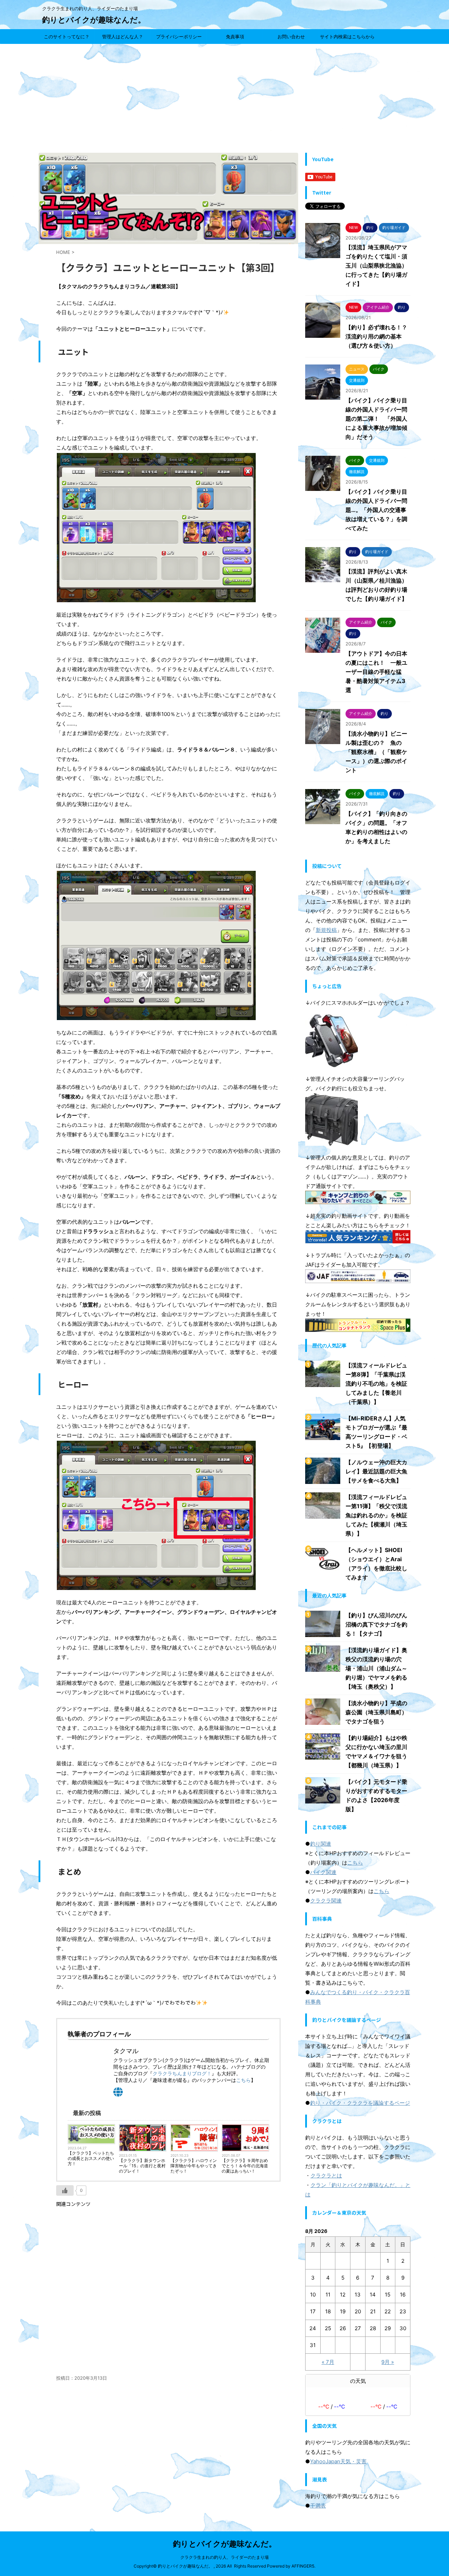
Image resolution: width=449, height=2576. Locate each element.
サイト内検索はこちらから (347, 37)
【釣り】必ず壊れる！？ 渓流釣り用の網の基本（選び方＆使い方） (379, 336)
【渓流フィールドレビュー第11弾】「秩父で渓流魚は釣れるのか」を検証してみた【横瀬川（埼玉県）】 (376, 1515)
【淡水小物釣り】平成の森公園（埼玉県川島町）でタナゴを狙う (376, 1712)
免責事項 (235, 37)
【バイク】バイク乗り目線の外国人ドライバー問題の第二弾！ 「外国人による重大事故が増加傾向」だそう (376, 419)
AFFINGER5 (303, 2566)
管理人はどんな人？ (123, 37)
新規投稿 (326, 930)
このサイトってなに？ (67, 37)
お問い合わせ (291, 37)
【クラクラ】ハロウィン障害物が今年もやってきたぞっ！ (194, 2166)
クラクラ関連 (326, 1901)
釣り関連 (321, 1844)
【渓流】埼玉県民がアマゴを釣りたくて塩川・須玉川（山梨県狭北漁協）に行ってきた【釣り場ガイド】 (376, 265)
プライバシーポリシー (179, 37)
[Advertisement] (224, 97)
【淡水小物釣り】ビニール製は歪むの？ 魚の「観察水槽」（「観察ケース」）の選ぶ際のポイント (376, 752)
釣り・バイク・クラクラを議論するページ (360, 2103)
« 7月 (328, 2362)
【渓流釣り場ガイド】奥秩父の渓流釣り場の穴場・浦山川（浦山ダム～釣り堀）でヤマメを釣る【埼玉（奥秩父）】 (376, 1668)
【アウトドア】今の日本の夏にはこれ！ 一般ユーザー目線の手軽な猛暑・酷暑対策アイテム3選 (376, 672)
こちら (243, 2080)
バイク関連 (323, 1872)
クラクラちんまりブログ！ (182, 2073)
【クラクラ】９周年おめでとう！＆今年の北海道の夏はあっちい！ (245, 2166)
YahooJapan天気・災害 (338, 2461)
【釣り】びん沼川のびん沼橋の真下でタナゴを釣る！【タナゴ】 (376, 1624)
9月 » (388, 2362)
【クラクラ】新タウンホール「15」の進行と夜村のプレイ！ (142, 2166)
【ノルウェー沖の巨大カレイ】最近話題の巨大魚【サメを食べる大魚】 (376, 1471)
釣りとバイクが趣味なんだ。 (94, 20)
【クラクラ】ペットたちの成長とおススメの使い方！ (91, 2158)
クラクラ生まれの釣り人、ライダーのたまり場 (224, 2557)
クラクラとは (326, 2176)
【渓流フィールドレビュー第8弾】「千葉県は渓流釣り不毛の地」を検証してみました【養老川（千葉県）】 (376, 1384)
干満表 (318, 2506)
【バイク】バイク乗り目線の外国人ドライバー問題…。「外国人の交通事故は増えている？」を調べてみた (376, 510)
